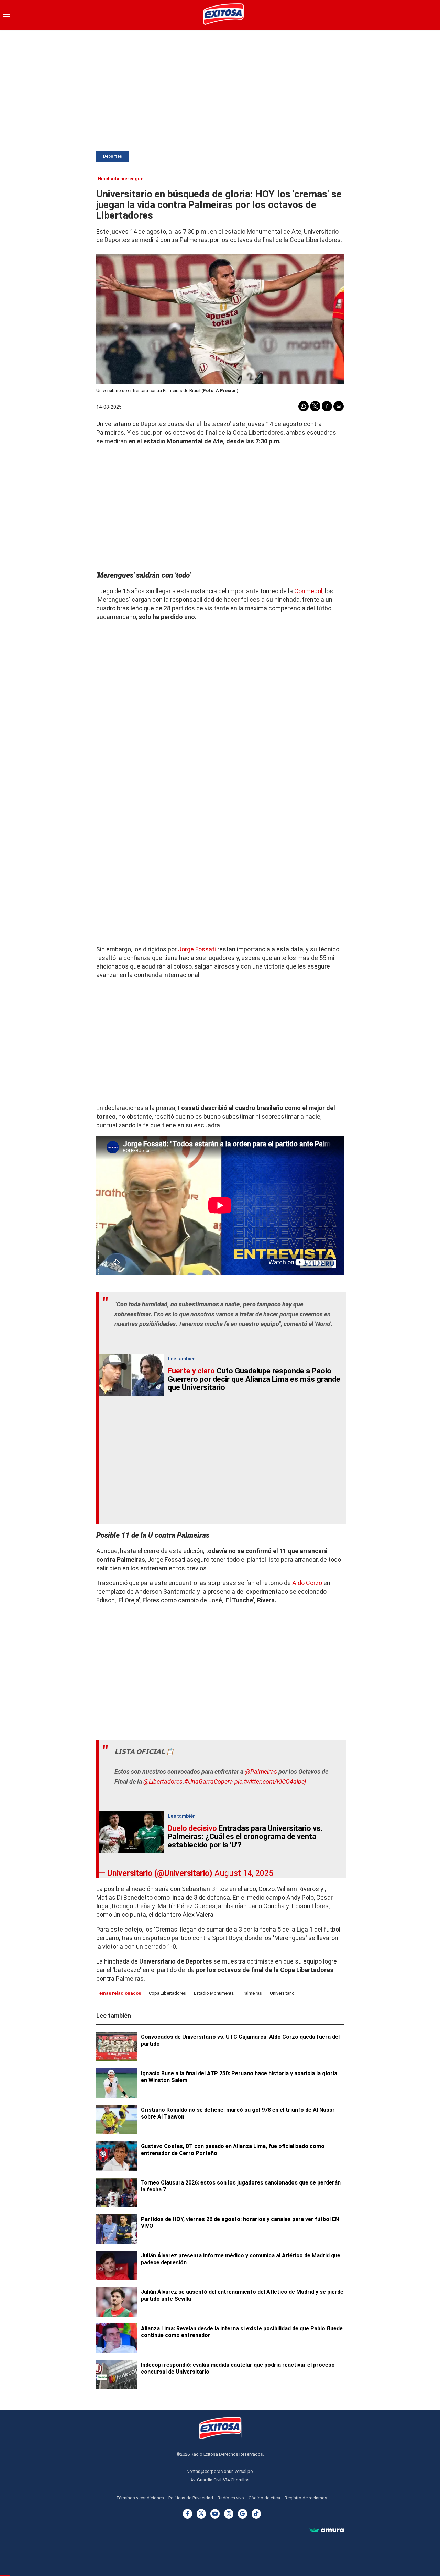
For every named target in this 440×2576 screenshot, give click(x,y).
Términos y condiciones (140, 2498)
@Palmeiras (261, 1772)
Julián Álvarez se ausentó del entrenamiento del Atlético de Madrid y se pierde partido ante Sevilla (242, 2295)
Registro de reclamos (306, 2498)
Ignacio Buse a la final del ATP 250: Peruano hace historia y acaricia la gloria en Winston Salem (239, 2077)
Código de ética (264, 2498)
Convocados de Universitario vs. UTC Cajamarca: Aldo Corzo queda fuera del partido (240, 2040)
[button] (7, 15)
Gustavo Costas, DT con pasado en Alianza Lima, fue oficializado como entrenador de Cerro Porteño (233, 2150)
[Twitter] (201, 2514)
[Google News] (243, 2514)
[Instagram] (229, 2514)
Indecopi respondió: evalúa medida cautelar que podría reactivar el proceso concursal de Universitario (238, 2368)
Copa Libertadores (167, 1993)
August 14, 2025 (244, 1873)
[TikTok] (256, 2514)
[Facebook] (188, 2514)
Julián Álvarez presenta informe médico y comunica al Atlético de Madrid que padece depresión (241, 2259)
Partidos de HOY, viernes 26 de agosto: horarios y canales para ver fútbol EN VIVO (240, 2223)
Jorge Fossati (197, 949)
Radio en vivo (231, 2498)
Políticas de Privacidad (191, 2498)
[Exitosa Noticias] (223, 15)
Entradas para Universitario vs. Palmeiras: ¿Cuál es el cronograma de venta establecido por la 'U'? (245, 1837)
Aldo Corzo (307, 1583)
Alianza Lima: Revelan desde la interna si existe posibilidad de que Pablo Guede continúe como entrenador (242, 2332)
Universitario (282, 1993)
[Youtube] (215, 2514)
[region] (220, 85)
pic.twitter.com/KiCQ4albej (270, 1782)
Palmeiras (252, 1993)
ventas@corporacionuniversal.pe (220, 2471)
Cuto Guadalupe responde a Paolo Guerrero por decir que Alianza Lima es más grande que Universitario (254, 1379)
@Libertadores (163, 1782)
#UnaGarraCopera (209, 1782)
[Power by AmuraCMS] (327, 2531)
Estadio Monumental (214, 1993)
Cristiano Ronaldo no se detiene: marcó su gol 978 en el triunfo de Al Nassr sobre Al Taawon (238, 2113)
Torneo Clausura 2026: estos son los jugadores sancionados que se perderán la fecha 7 (241, 2186)
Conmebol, (308, 591)
